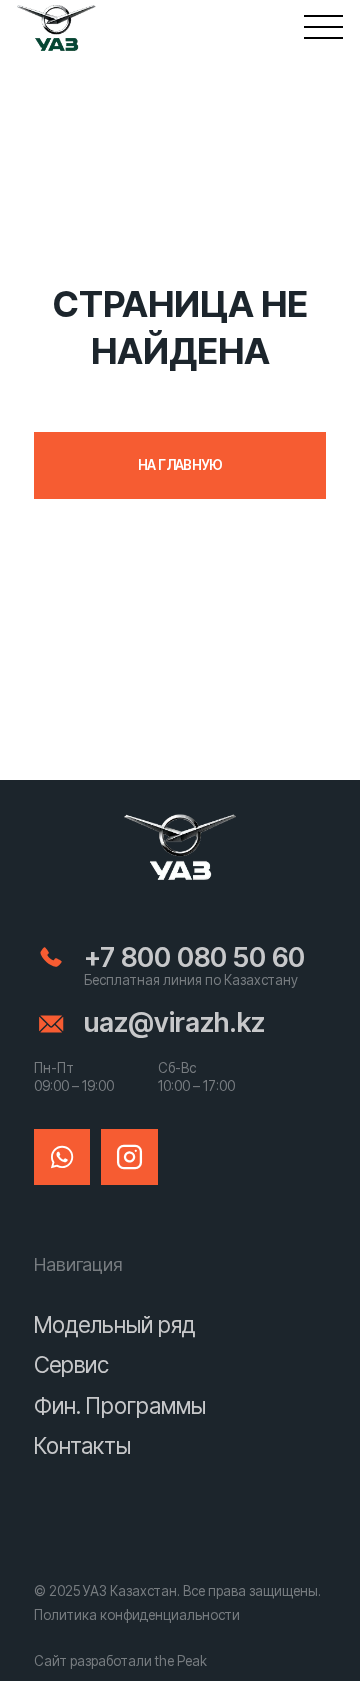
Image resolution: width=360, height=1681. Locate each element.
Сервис (71, 1364)
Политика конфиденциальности (137, 1615)
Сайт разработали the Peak (120, 1661)
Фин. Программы (120, 1405)
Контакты (82, 1445)
